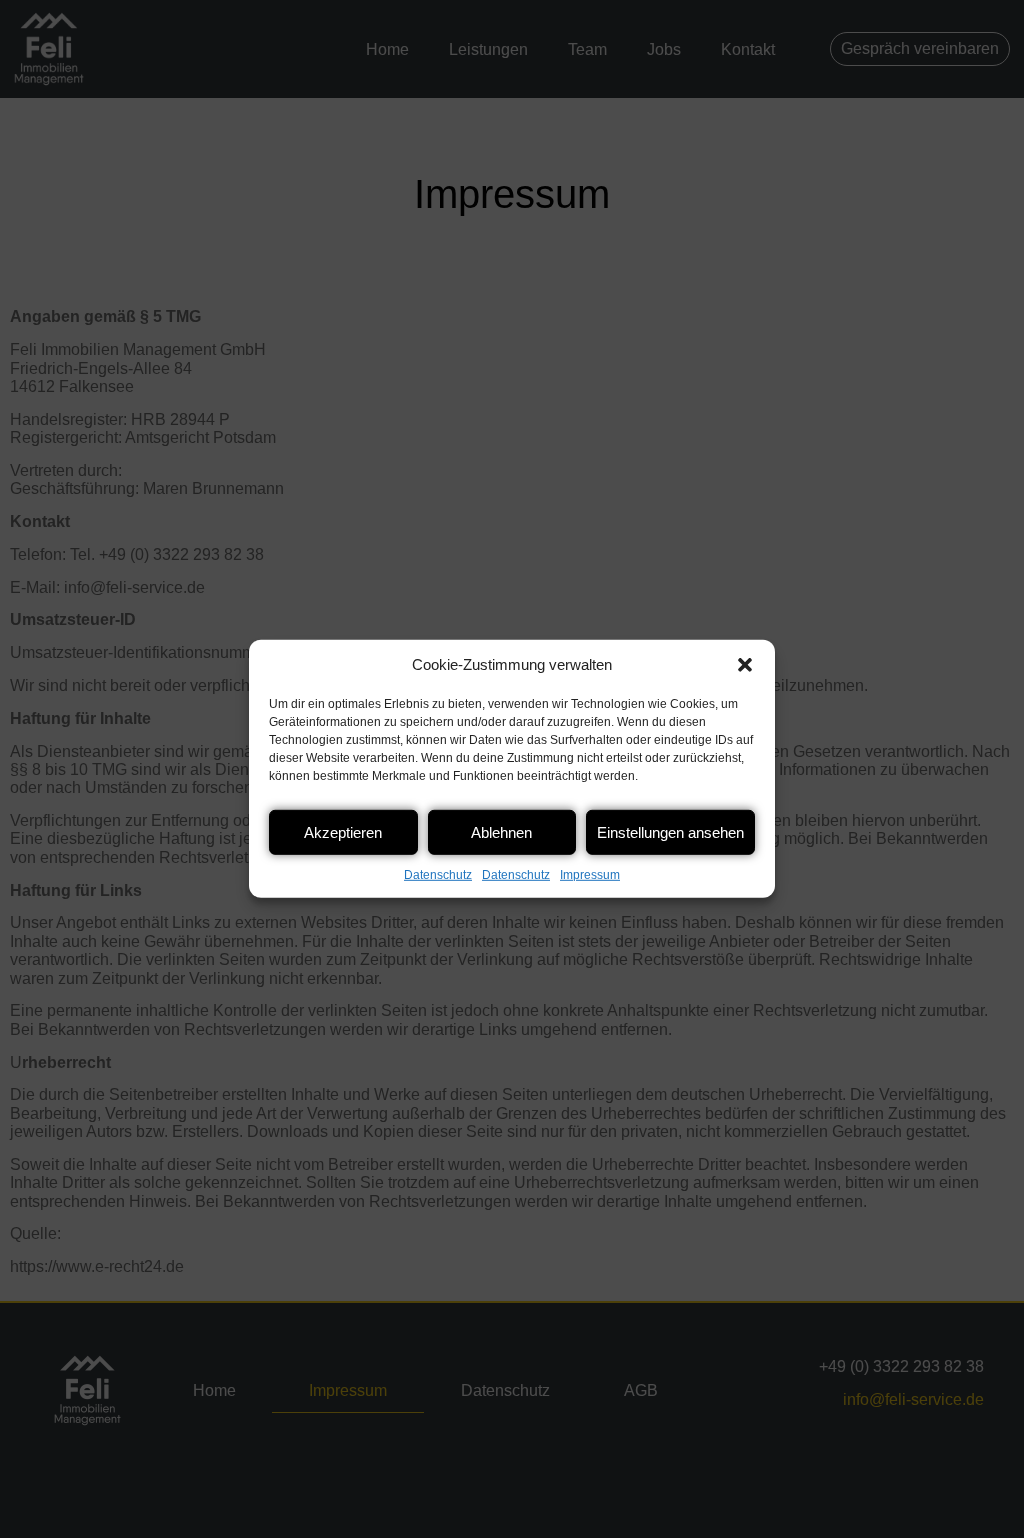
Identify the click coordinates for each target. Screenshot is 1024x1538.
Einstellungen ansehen (670, 831)
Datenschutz (438, 875)
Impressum (590, 875)
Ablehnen (501, 831)
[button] (745, 665)
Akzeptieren (343, 831)
